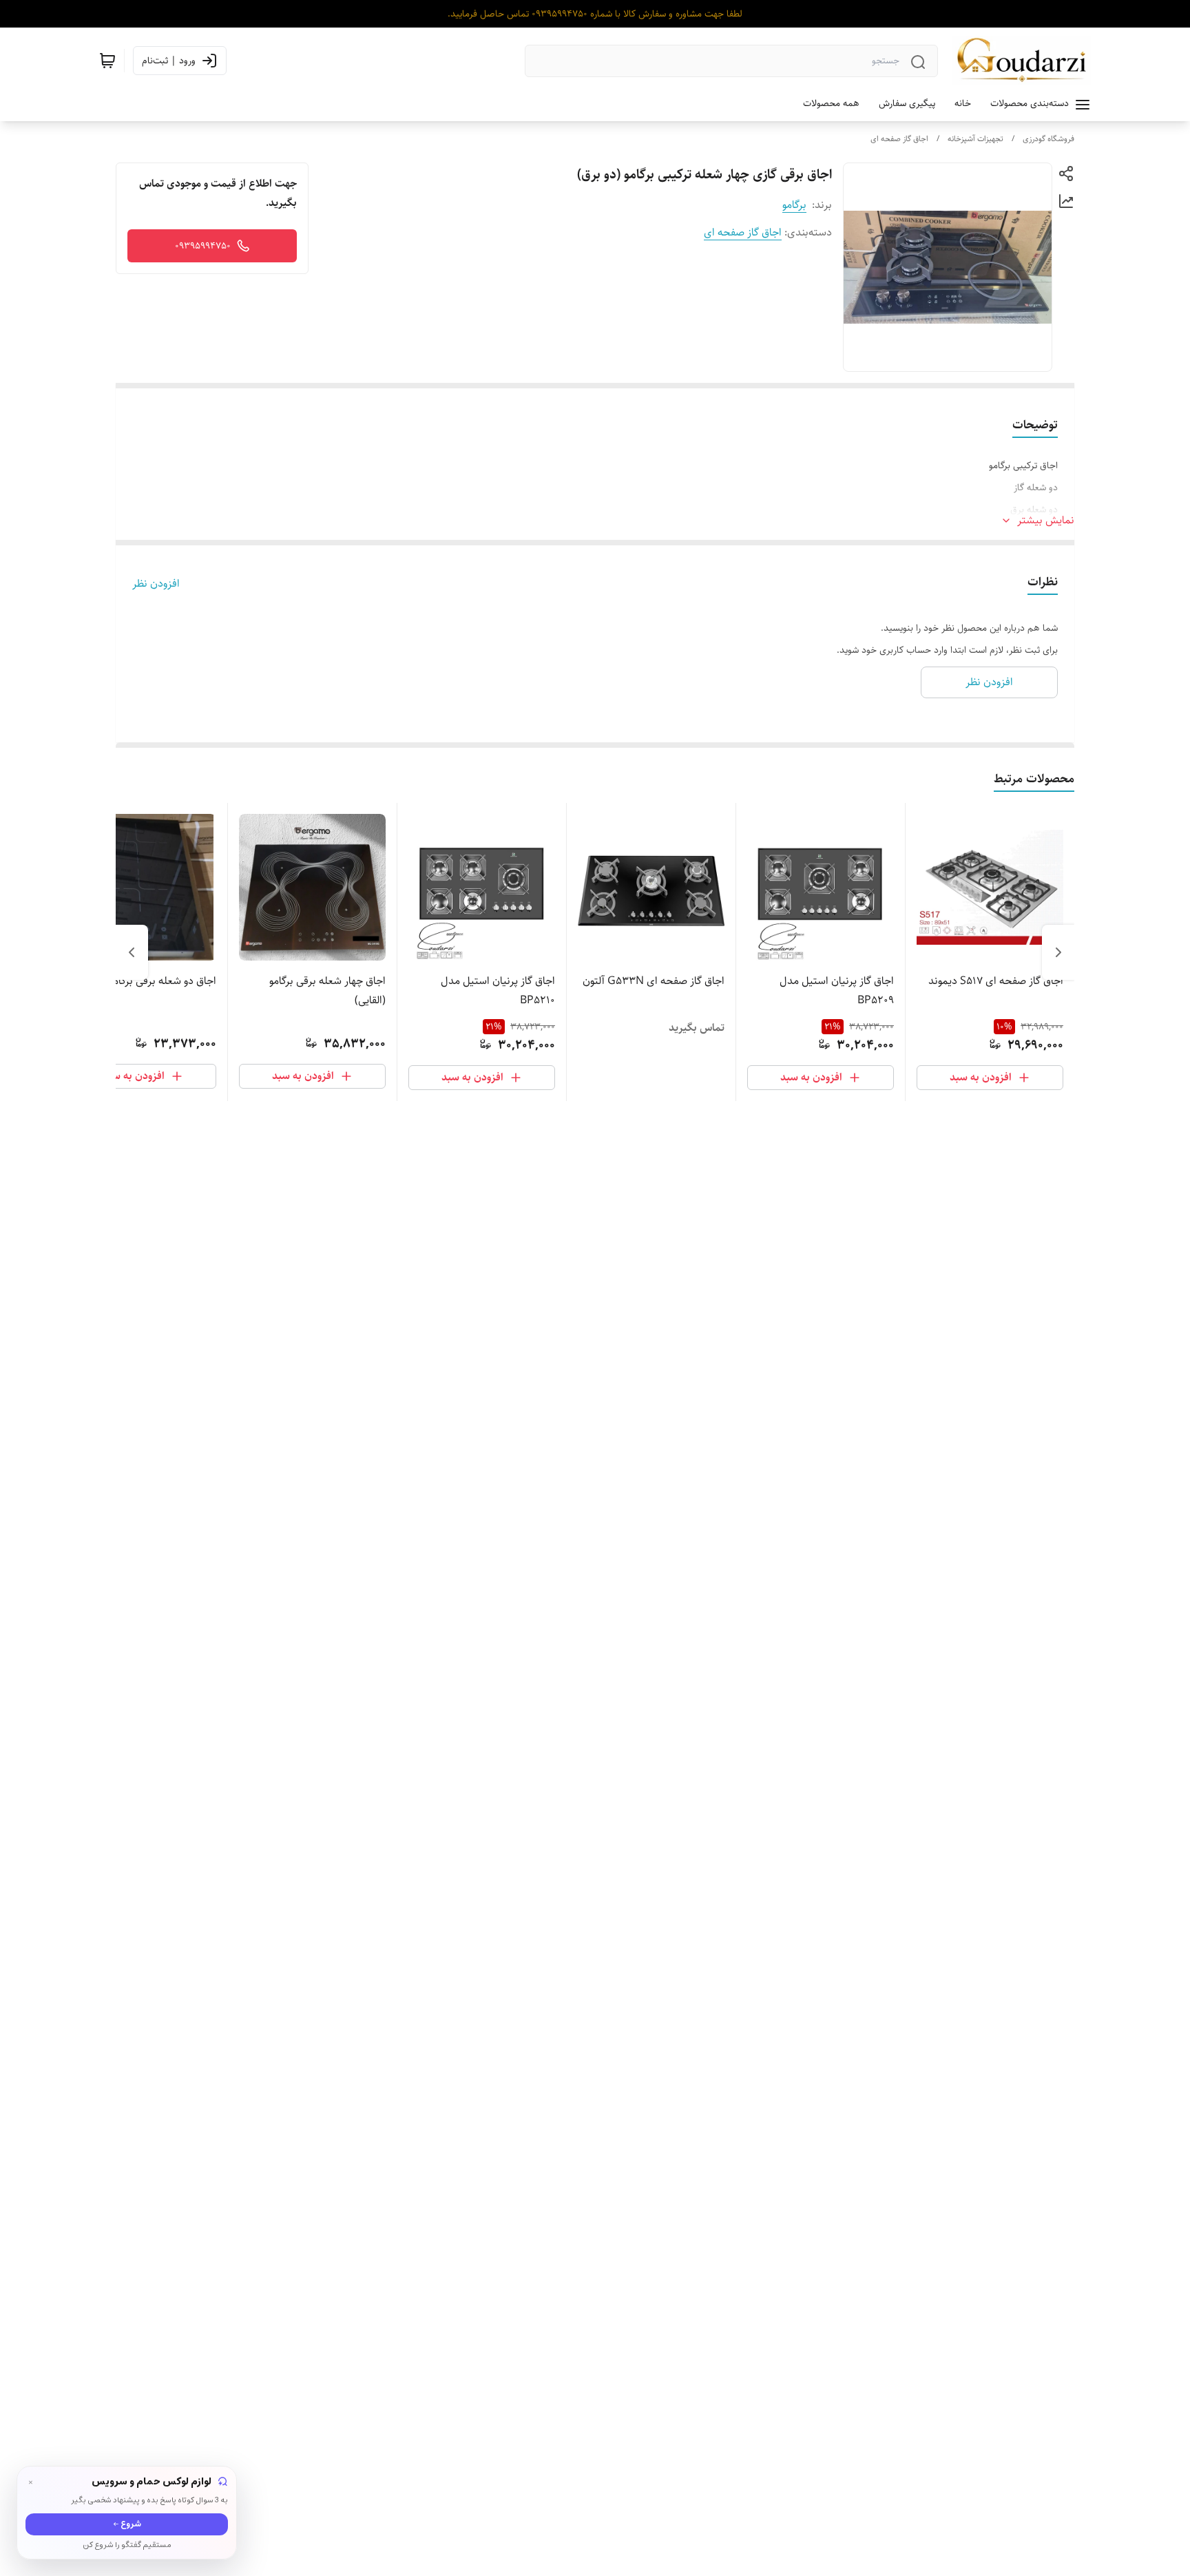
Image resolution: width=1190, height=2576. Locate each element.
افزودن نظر (156, 584)
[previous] (1058, 952)
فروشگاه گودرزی (1048, 139)
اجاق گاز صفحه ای (899, 139)
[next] (132, 952)
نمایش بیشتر (1046, 521)
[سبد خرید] (107, 61)
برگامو (794, 205)
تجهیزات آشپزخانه (975, 139)
